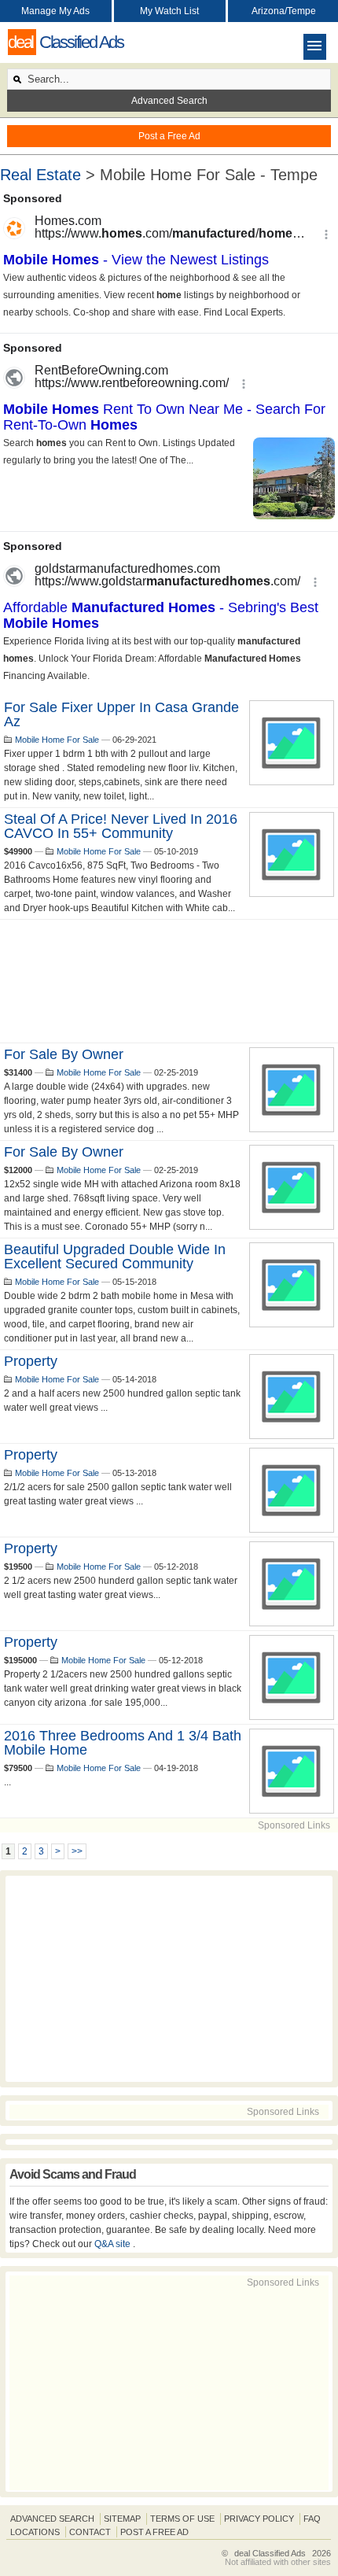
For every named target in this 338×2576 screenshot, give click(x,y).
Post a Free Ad (169, 136)
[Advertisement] (169, 981)
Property (31, 1361)
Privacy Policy (259, 2519)
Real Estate (40, 175)
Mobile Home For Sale (57, 740)
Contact (90, 2532)
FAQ (312, 2519)
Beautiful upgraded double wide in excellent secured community (115, 1257)
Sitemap (122, 2519)
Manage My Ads (55, 11)
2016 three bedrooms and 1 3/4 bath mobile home (123, 1743)
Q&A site (114, 2244)
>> (77, 1851)
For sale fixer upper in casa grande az (121, 714)
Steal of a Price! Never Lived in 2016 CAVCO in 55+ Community (121, 826)
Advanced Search (169, 101)
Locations (35, 2532)
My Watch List (169, 11)
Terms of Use (182, 2519)
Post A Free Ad (154, 2532)
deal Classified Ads (270, 2553)
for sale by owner (64, 1054)
